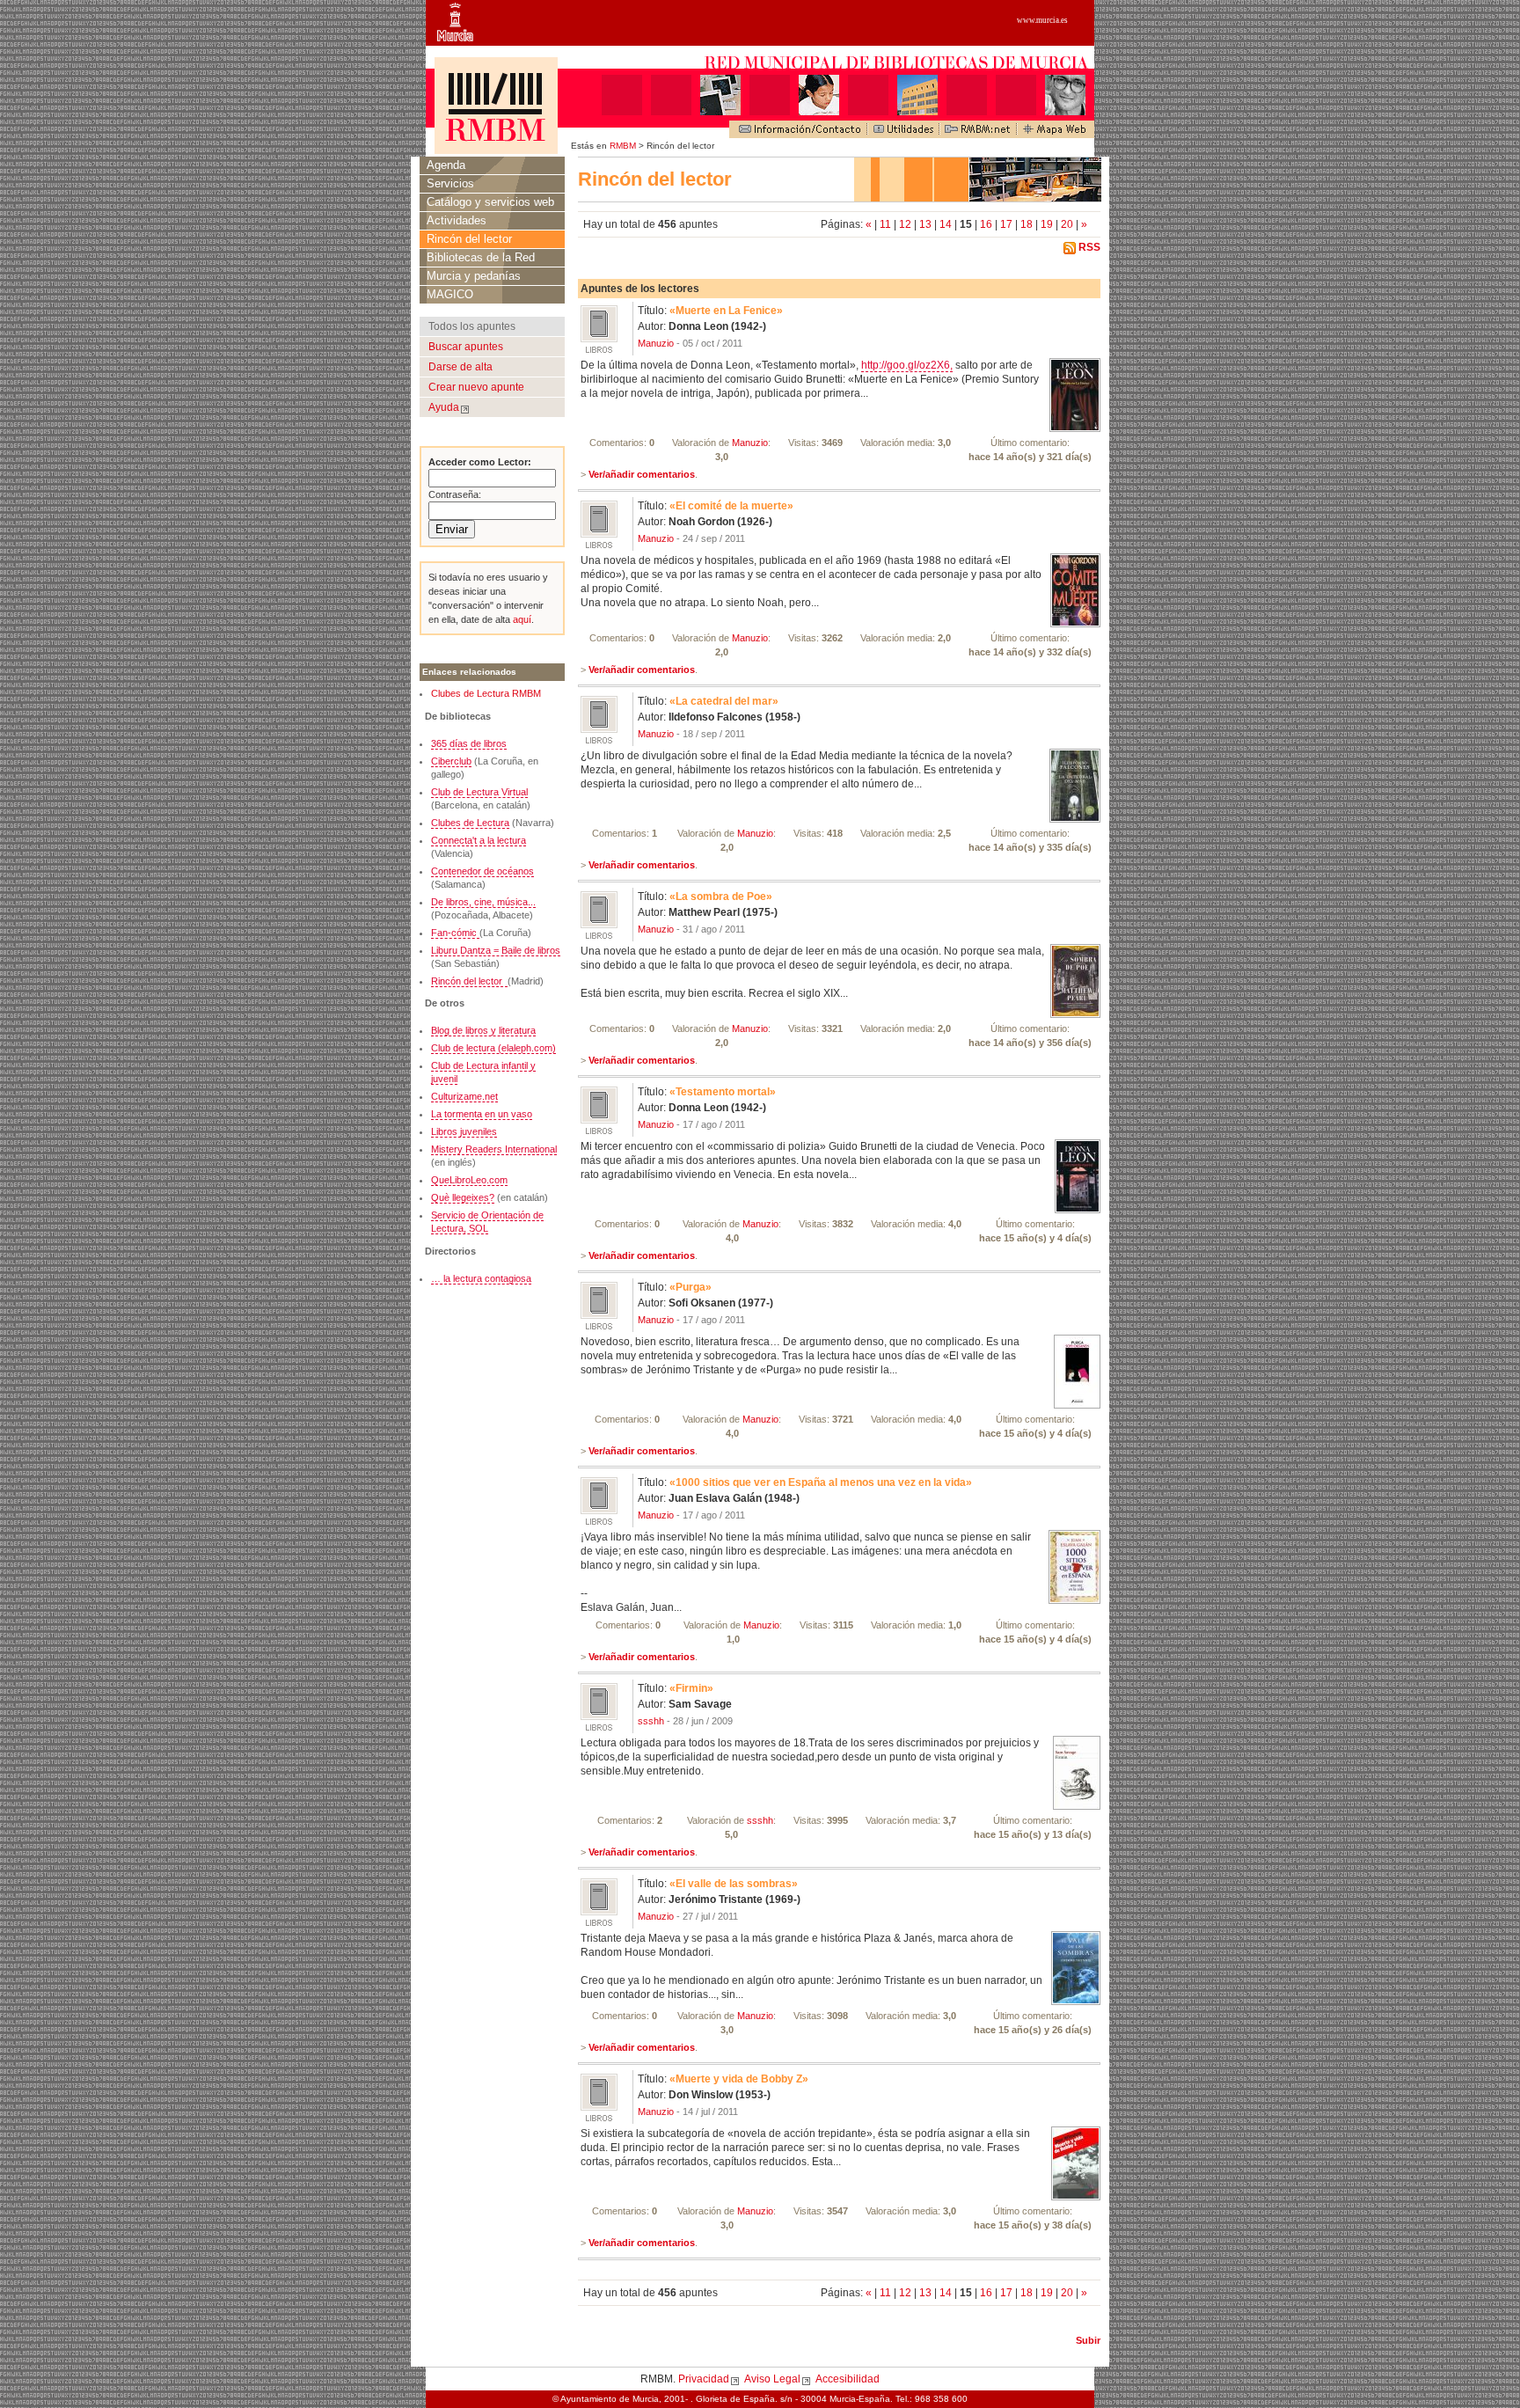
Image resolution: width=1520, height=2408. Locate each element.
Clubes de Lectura (470, 823)
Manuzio (656, 343)
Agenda (446, 165)
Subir (1088, 2340)
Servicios (450, 183)
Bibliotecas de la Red (481, 257)
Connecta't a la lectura (479, 840)
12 (906, 224)
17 (1008, 224)
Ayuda (444, 407)
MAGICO (450, 294)
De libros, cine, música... (483, 902)
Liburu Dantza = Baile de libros (496, 950)
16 (987, 224)
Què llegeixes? (463, 1197)
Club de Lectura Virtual (479, 792)
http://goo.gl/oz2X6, (907, 365)
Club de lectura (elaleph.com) (493, 1048)
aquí (521, 619)
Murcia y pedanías (474, 276)
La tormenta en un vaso (482, 1114)
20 (1068, 224)
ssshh (651, 1721)
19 (1048, 224)
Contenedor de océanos (482, 871)
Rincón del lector (469, 239)
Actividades (457, 220)
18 (1028, 224)
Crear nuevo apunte (476, 387)
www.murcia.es (1042, 20)
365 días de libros (469, 743)
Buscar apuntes (466, 347)
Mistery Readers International (494, 1149)
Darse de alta (460, 367)
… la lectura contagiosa (481, 1278)
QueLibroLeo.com (469, 1180)
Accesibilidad (848, 2379)
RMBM (623, 146)
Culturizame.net (464, 1096)
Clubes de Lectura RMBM (486, 693)
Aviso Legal (772, 2379)
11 (887, 224)
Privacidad (704, 2379)
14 (947, 224)
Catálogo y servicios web (490, 202)
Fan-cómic (455, 933)
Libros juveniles (464, 1131)
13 (927, 224)
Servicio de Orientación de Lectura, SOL (487, 1222)
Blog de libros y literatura (483, 1030)
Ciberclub (451, 761)
